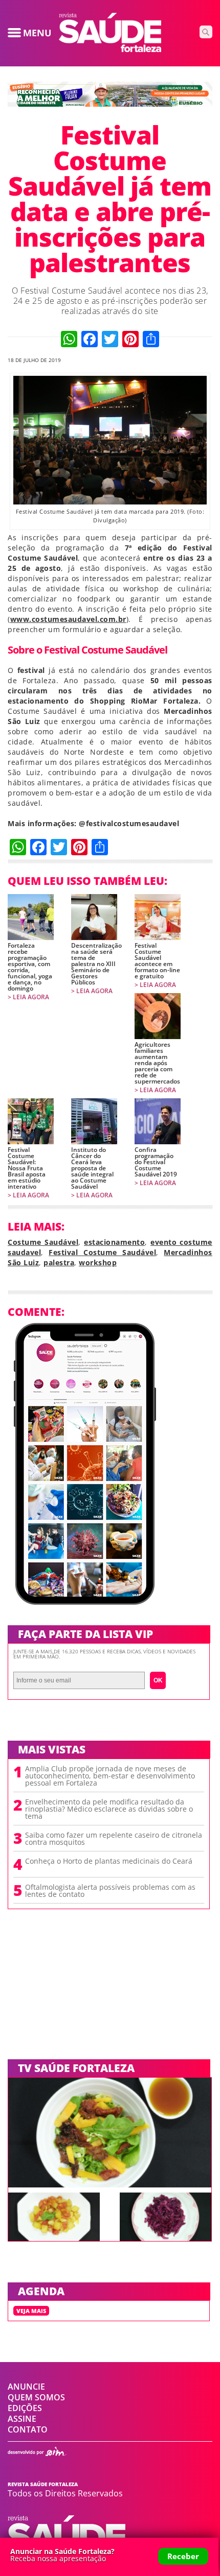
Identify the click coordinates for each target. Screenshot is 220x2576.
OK (158, 1680)
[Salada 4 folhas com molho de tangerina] (110, 2184)
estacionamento (114, 1242)
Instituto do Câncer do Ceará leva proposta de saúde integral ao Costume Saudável (92, 1168)
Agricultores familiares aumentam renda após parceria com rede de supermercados (157, 1063)
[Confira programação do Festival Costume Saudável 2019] (158, 1121)
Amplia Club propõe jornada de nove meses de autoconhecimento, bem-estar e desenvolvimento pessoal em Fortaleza (110, 1776)
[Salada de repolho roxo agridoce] (166, 2238)
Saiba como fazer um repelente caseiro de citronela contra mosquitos (114, 1839)
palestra (59, 1262)
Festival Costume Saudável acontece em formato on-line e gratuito (157, 961)
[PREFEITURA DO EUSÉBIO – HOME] (110, 104)
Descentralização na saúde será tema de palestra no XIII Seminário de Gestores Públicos (94, 964)
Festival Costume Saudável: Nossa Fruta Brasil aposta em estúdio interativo (27, 1168)
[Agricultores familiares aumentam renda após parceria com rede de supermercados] (158, 1016)
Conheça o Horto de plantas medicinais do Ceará (109, 1861)
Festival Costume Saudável (102, 1252)
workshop (98, 1262)
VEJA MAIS (31, 2311)
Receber (183, 2556)
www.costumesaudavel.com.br (68, 619)
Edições (25, 2408)
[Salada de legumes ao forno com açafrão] (54, 2238)
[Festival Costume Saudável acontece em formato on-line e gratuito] (158, 917)
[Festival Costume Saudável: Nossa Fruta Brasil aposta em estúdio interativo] (31, 1121)
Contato (28, 2429)
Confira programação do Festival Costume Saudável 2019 (156, 1162)
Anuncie (26, 2387)
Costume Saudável (43, 1242)
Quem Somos (36, 2397)
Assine (22, 2419)
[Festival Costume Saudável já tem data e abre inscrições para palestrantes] (110, 49)
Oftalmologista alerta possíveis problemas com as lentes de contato (110, 1891)
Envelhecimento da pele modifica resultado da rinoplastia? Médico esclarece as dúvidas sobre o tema (109, 1809)
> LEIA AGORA (28, 997)
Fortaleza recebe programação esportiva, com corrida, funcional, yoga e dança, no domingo (30, 967)
